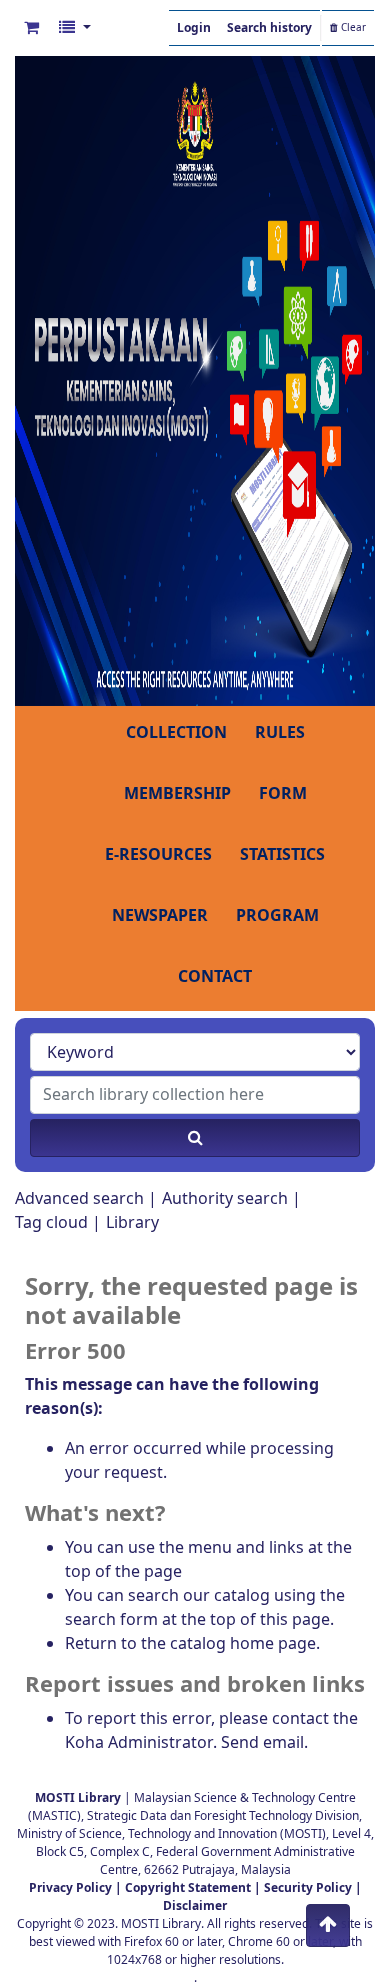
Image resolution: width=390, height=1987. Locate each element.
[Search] (195, 1138)
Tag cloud (51, 1223)
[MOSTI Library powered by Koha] (195, 380)
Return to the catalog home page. (192, 1644)
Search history (269, 28)
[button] (31, 28)
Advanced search (79, 1199)
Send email (262, 1743)
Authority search (225, 1199)
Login (194, 28)
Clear (352, 28)
